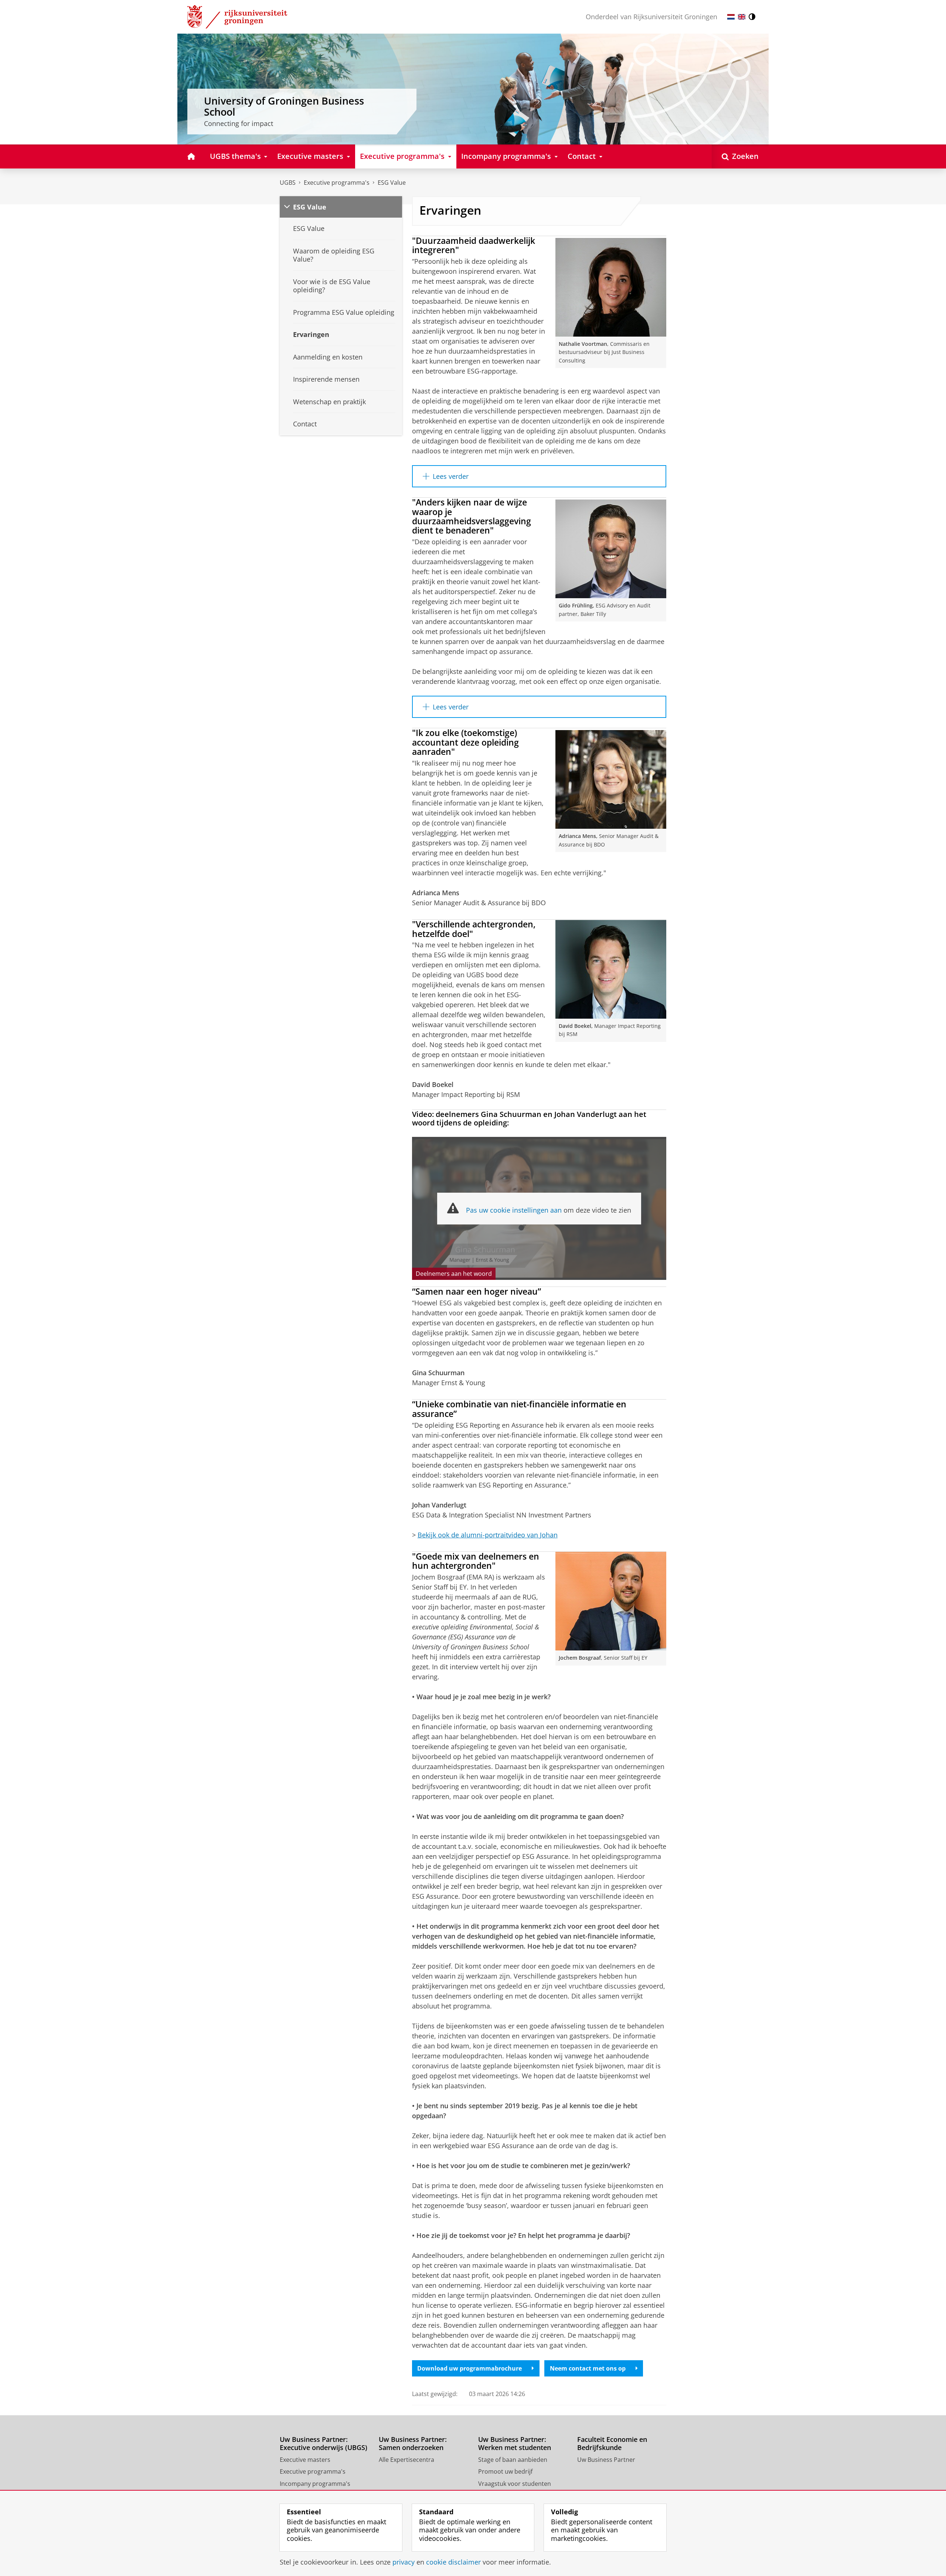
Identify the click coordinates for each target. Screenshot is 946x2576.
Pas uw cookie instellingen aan (514, 1210)
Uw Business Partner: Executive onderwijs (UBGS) (324, 2444)
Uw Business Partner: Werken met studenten (515, 2444)
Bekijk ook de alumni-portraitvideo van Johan (488, 1535)
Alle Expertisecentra (406, 2460)
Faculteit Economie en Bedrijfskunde (612, 2444)
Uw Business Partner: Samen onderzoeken (413, 2444)
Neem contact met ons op (588, 2368)
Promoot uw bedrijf (505, 2471)
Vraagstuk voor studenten (515, 2484)
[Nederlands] (731, 17)
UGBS (288, 183)
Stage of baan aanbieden (513, 2460)
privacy (404, 2562)
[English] (742, 17)
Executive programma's (337, 183)
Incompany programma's (315, 2484)
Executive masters (305, 2460)
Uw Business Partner (606, 2460)
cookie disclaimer (453, 2562)
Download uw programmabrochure (469, 2368)
